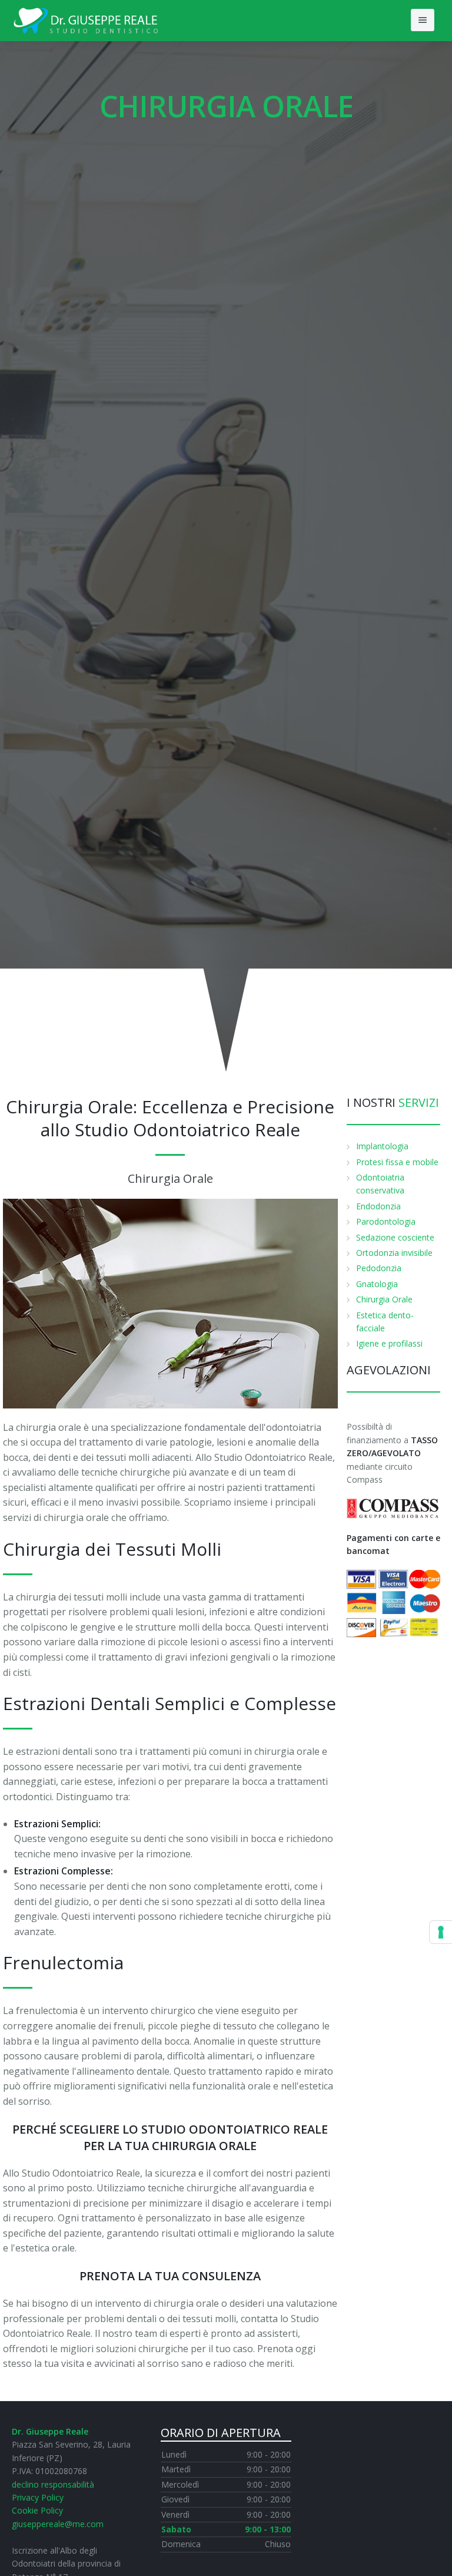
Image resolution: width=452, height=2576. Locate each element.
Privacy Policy (38, 2497)
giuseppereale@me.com (58, 2524)
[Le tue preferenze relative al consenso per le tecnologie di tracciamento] (441, 1932)
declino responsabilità (53, 2484)
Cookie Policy (37, 2510)
